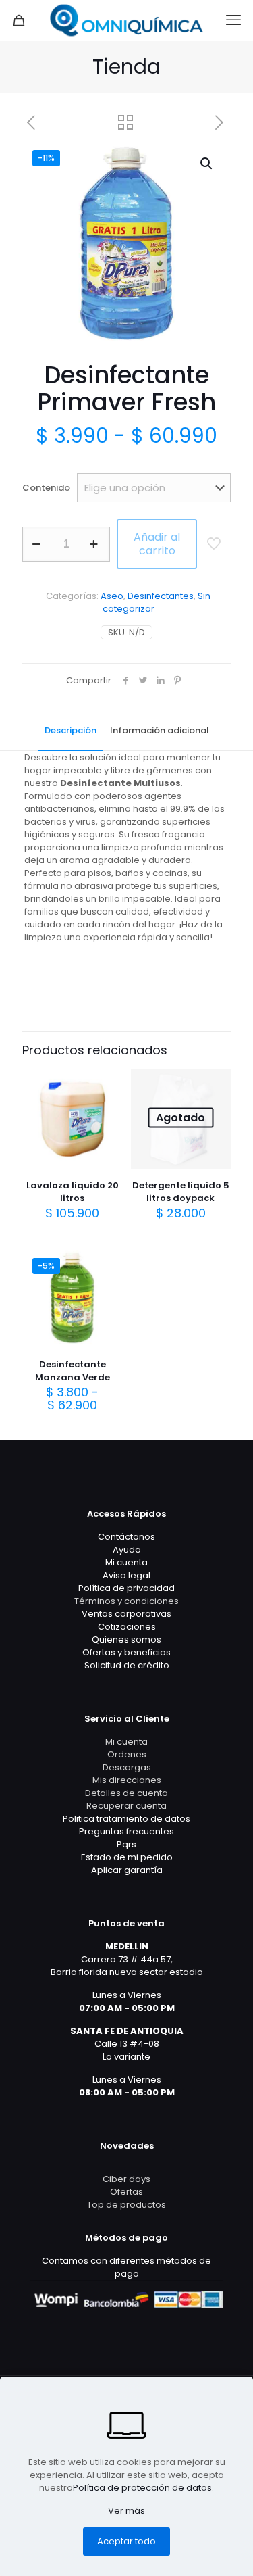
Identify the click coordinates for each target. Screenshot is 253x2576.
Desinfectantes (161, 596)
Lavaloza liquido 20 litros (73, 1192)
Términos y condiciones (126, 1601)
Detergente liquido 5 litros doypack (181, 1192)
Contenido (46, 488)
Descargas (127, 1767)
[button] (207, 164)
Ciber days (126, 2179)
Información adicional (160, 730)
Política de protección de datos (142, 2488)
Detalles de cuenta (126, 1793)
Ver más (126, 2511)
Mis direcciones (127, 1780)
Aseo (112, 596)
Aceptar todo (126, 2541)
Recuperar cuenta (126, 1806)
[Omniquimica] (126, 20)
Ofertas (126, 2192)
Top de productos (126, 2205)
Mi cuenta (126, 1742)
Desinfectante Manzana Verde (73, 1371)
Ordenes (127, 1754)
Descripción (71, 730)
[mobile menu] (235, 20)
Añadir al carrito (157, 544)
